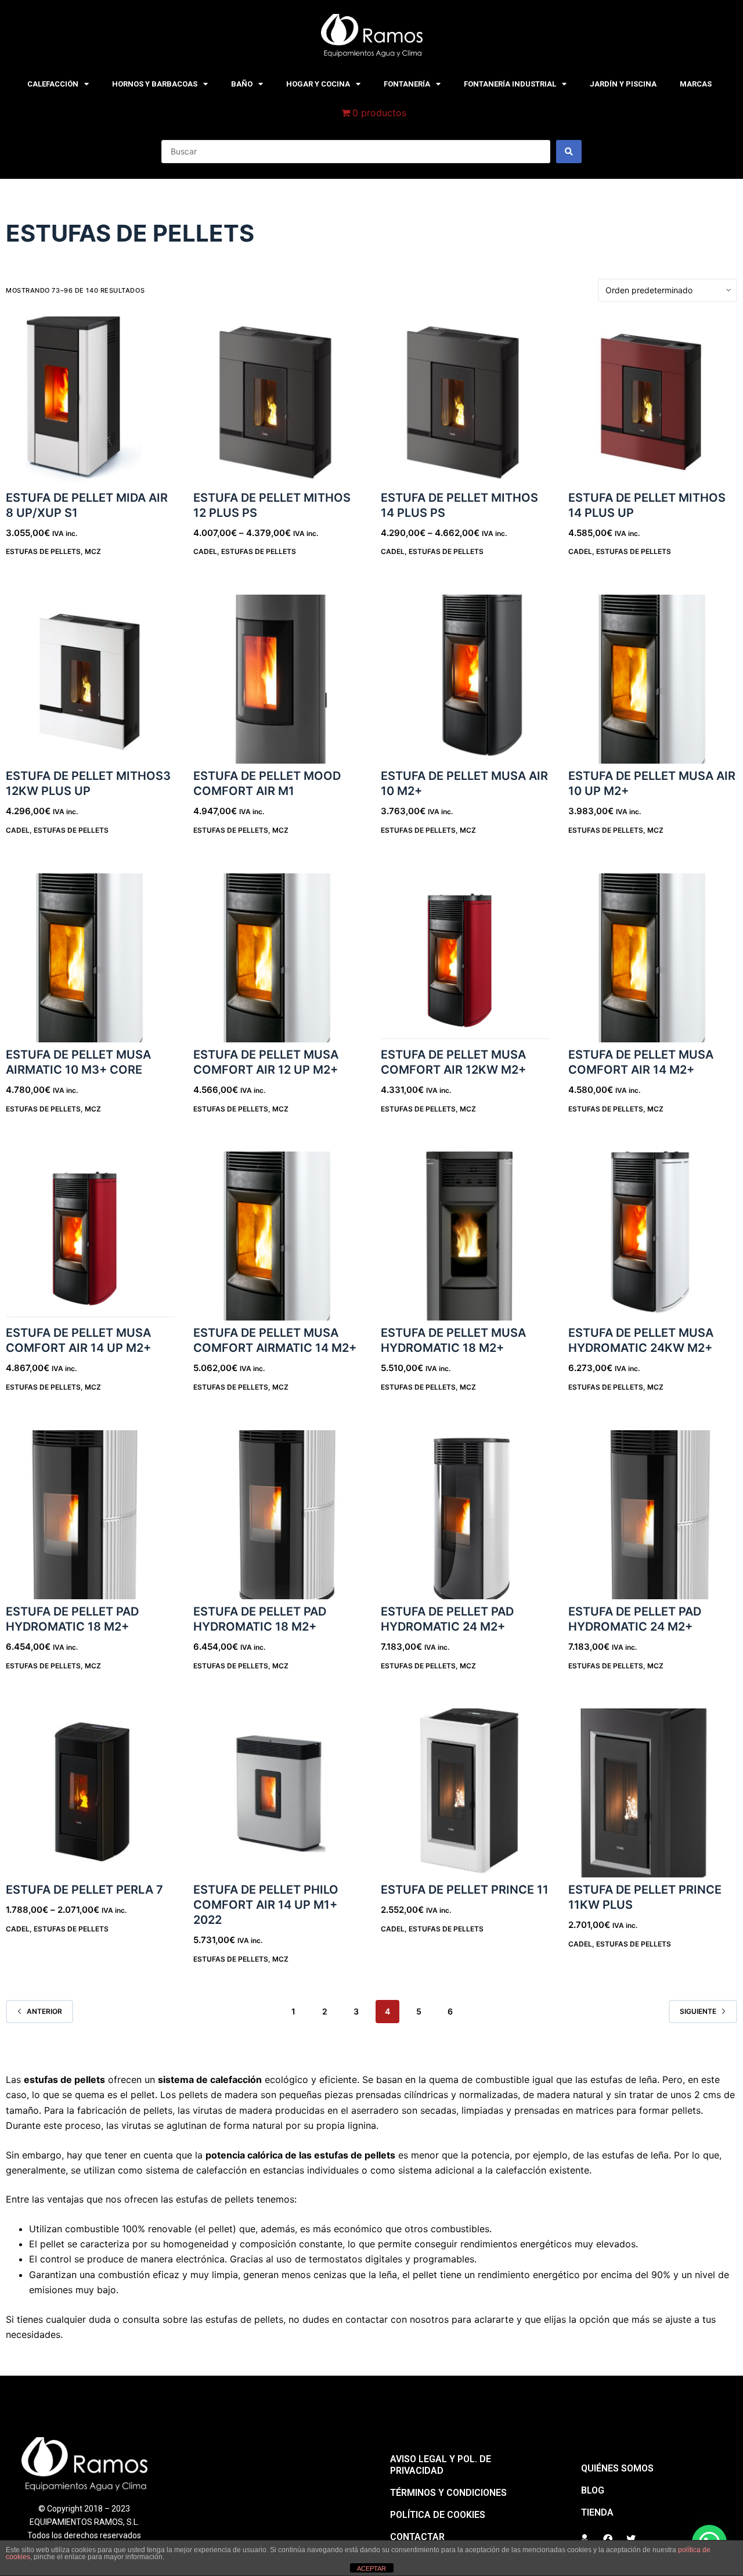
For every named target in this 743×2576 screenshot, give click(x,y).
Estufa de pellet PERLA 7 (84, 1890)
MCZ (93, 551)
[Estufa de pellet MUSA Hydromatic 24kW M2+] (653, 1236)
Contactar (417, 2537)
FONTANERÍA (407, 84)
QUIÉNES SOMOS (617, 2468)
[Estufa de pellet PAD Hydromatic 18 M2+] (90, 1515)
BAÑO (242, 84)
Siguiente (698, 2011)
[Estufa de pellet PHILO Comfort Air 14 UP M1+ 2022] (278, 1793)
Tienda (597, 2512)
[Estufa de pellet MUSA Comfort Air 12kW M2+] (465, 958)
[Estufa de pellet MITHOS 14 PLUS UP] (653, 401)
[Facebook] (608, 2539)
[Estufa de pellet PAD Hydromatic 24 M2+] (465, 1515)
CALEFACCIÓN (53, 84)
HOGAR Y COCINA (318, 84)
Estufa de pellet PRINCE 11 (465, 1890)
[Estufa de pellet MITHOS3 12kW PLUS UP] (90, 679)
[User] (585, 2539)
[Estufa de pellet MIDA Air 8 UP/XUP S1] (90, 401)
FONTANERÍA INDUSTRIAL (510, 84)
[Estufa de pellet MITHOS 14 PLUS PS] (465, 401)
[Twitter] (631, 2539)
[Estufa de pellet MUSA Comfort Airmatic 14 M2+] (278, 1236)
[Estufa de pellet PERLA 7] (90, 1793)
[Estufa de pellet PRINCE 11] (465, 1793)
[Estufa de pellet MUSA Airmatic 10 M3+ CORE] (90, 958)
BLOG (593, 2490)
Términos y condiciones (448, 2493)
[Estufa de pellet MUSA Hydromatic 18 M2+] (465, 1236)
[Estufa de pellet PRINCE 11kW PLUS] (653, 1793)
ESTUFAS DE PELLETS (43, 551)
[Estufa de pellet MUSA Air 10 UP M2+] (653, 679)
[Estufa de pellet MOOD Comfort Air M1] (278, 679)
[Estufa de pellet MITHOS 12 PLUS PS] (278, 401)
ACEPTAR (371, 2568)
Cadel (205, 551)
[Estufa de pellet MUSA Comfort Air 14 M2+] (653, 958)
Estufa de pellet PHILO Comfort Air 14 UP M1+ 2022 (266, 1905)
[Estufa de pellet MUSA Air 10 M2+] (465, 679)
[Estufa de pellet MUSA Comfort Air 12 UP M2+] (278, 958)
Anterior (44, 2011)
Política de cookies (438, 2515)
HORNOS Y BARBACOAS (155, 84)
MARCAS (696, 84)
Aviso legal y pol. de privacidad (441, 2465)
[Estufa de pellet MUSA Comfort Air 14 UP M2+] (90, 1236)
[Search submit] (569, 152)
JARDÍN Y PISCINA (623, 84)
